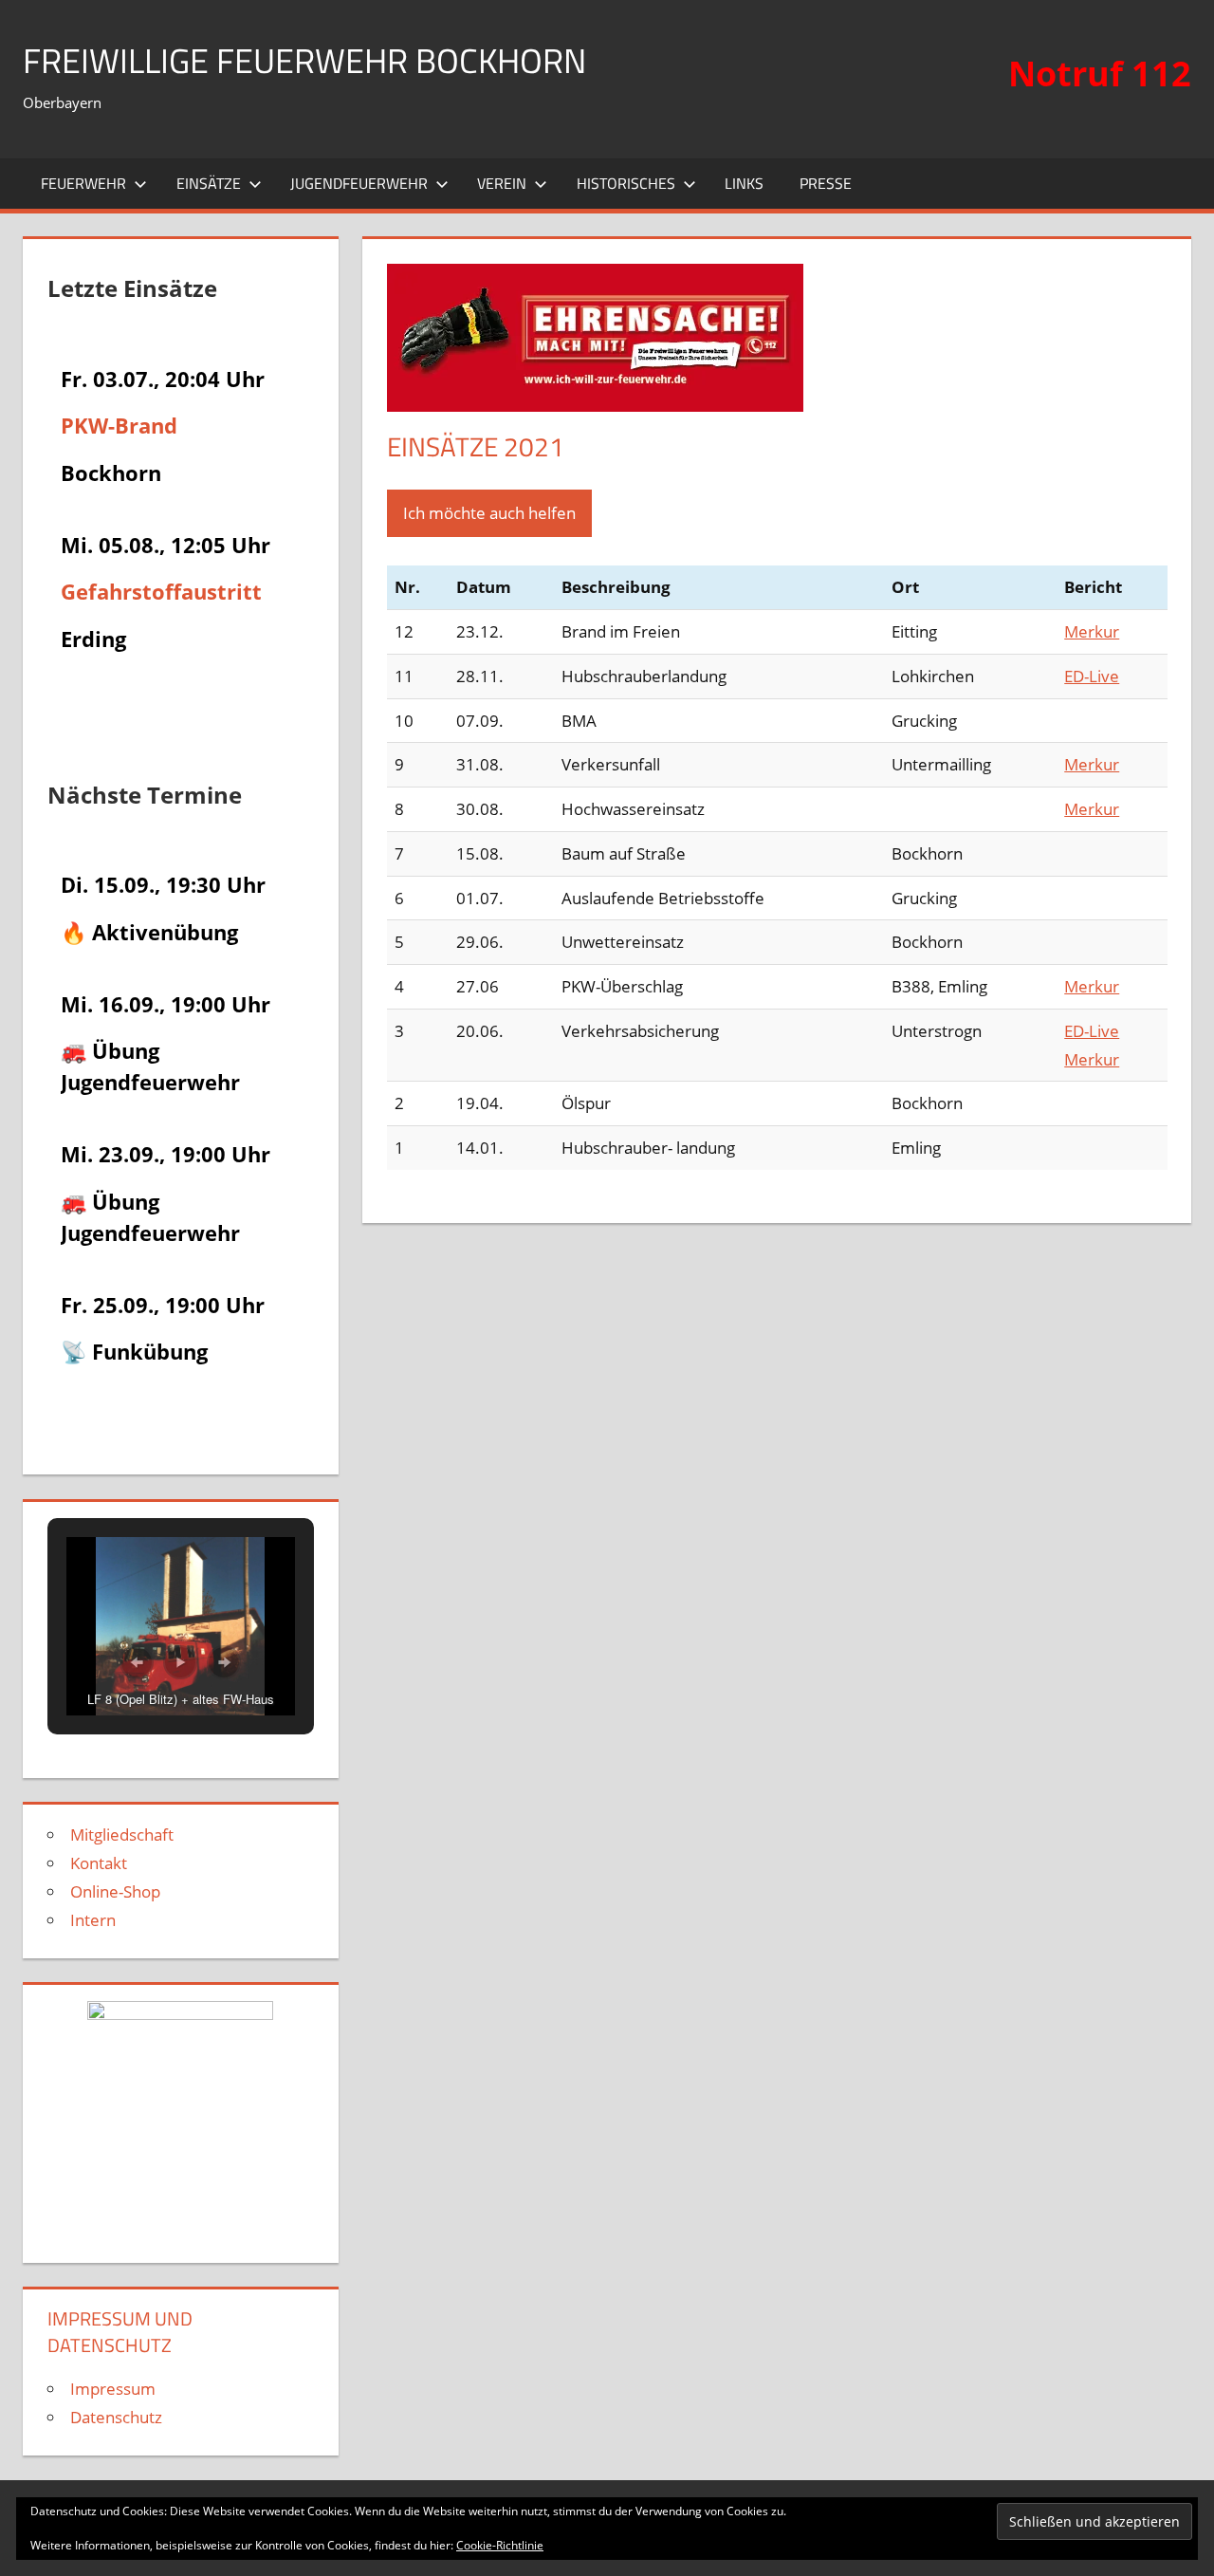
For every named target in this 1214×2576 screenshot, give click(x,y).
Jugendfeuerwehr (359, 183)
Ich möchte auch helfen (489, 513)
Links (744, 183)
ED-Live (1092, 676)
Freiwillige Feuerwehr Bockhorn (304, 60)
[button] (137, 1662)
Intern (93, 1920)
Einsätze (209, 183)
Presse (826, 183)
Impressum (113, 2389)
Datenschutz (116, 2417)
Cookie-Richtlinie (500, 2545)
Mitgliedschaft (122, 1835)
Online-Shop (115, 1891)
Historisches (626, 183)
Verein (502, 183)
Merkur (1092, 631)
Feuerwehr (83, 183)
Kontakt (99, 1863)
